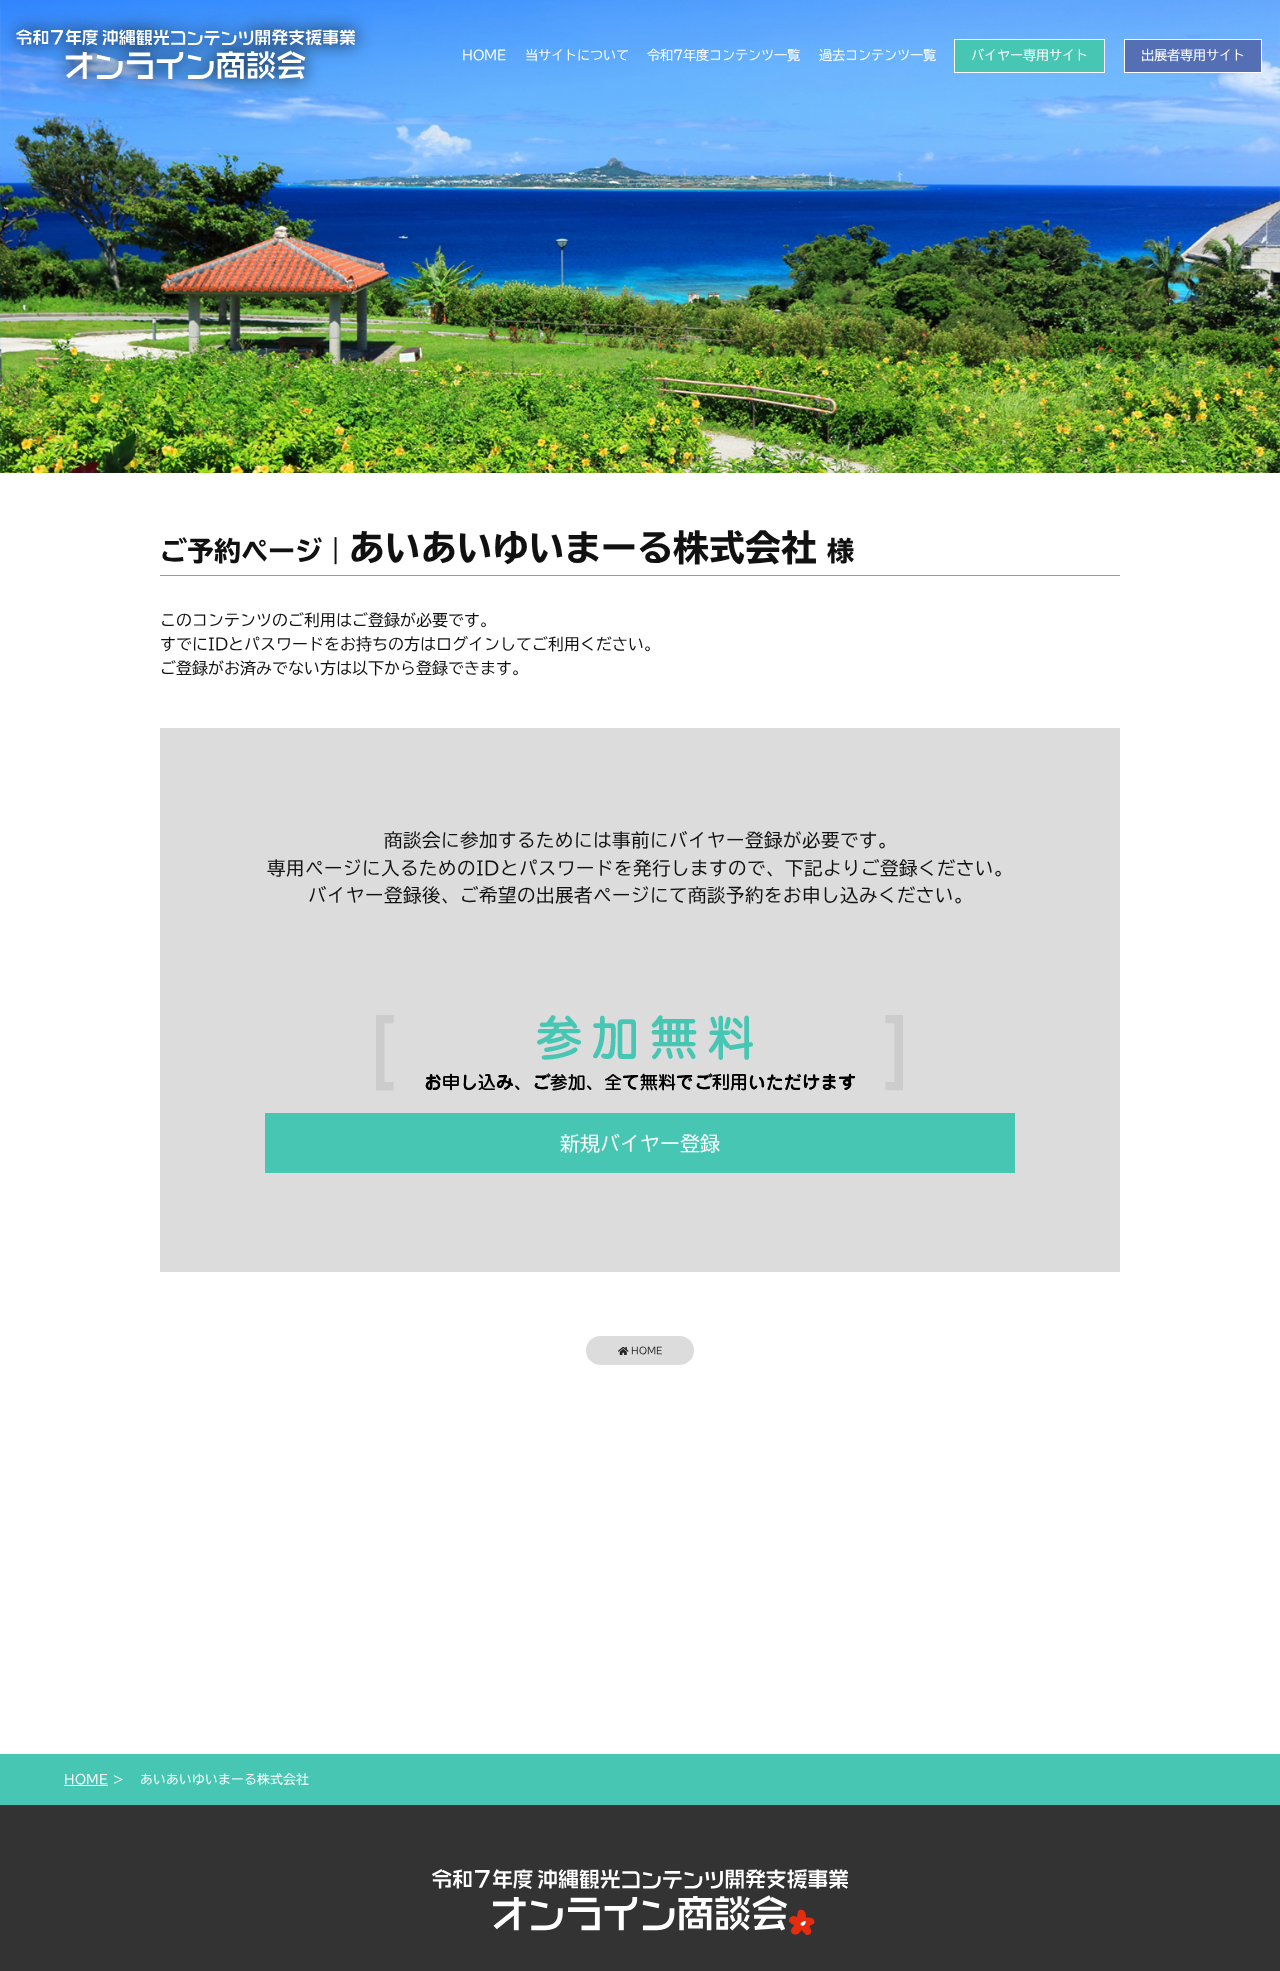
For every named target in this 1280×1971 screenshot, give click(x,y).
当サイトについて (577, 55)
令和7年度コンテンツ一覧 (723, 55)
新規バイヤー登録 (640, 1143)
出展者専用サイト (1193, 55)
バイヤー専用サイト (1029, 55)
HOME (484, 55)
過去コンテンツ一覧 (877, 55)
